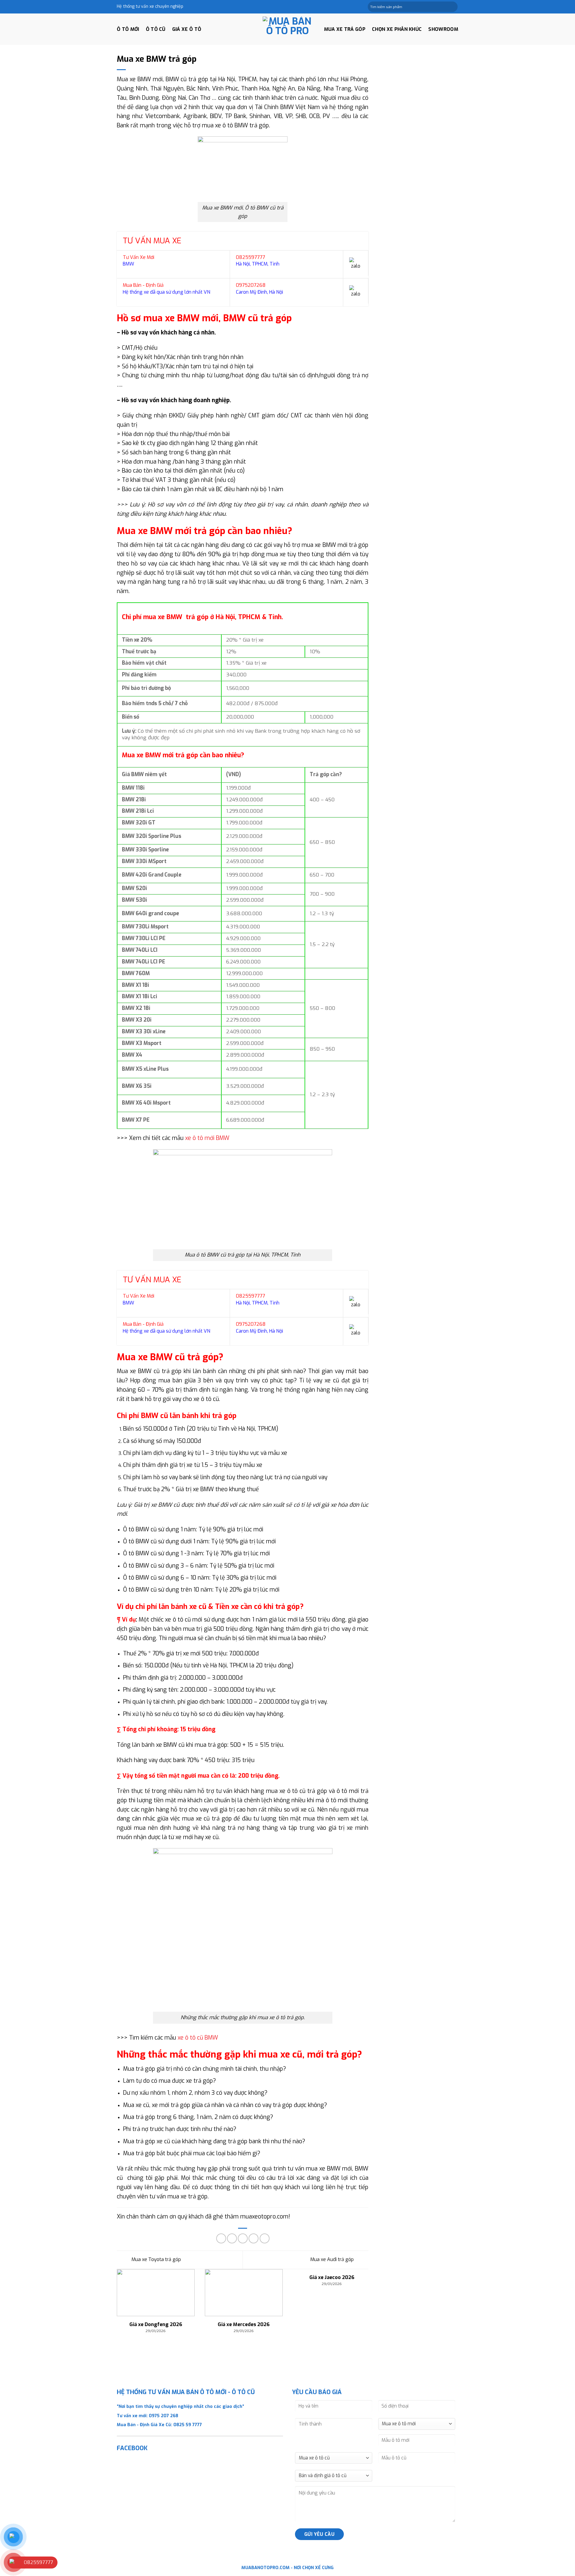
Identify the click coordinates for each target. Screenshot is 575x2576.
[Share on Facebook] (221, 2238)
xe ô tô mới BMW (207, 1138)
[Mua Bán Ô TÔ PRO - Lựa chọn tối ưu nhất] (287, 29)
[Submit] (453, 7)
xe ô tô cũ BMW (198, 2038)
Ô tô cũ (156, 29)
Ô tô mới (128, 29)
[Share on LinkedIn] (265, 2238)
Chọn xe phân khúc (397, 29)
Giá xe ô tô (187, 29)
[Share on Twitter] (232, 2238)
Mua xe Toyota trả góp (156, 2259)
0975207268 (251, 285)
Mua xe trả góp (345, 29)
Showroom (443, 29)
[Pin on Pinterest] (254, 2238)
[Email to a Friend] (243, 2238)
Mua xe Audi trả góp (333, 2259)
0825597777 (251, 257)
